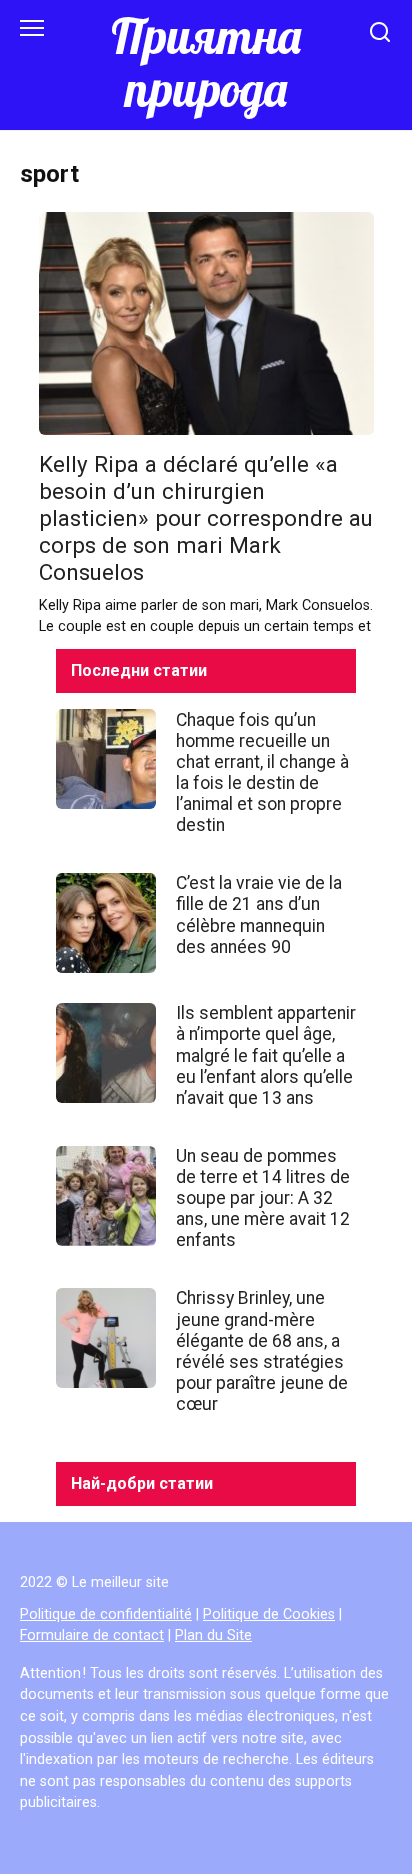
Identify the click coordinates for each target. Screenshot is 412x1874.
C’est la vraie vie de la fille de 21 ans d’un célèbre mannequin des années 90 (259, 914)
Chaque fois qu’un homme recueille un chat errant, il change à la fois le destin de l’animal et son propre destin (262, 772)
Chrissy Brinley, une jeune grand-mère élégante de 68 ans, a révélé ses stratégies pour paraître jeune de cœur (262, 1351)
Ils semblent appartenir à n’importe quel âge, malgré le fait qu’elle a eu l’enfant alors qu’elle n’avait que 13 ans (266, 1055)
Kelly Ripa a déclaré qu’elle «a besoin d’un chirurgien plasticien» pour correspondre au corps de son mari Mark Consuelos (206, 518)
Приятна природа (206, 62)
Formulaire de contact (92, 1635)
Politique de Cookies (269, 1614)
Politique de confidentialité (106, 1614)
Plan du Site (213, 1635)
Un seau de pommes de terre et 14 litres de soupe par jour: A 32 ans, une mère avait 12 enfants (263, 1198)
